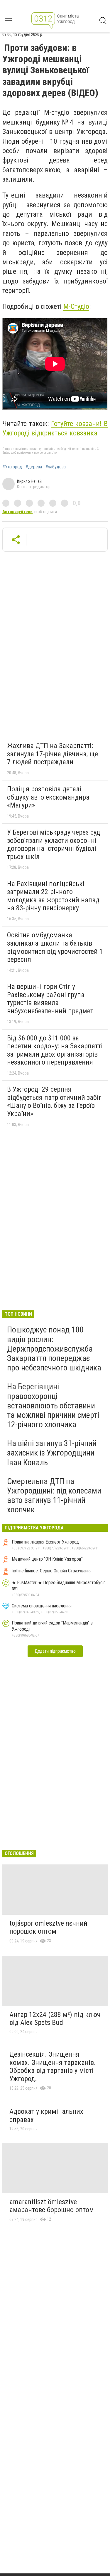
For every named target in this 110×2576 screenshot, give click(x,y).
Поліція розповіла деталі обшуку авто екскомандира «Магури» (48, 797)
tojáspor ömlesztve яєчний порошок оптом (48, 1927)
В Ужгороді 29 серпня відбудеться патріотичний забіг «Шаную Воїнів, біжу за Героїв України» (54, 1101)
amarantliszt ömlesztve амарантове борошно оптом (52, 2206)
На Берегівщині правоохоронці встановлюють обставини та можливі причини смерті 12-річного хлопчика (53, 1405)
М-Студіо (76, 306)
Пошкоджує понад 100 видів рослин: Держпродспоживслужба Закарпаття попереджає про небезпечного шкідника (54, 1349)
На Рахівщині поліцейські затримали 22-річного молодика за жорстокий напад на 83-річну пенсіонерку (53, 896)
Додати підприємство (55, 1651)
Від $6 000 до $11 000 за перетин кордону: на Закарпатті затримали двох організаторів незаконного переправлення (55, 1050)
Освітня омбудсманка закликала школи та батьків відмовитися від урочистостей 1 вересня (55, 947)
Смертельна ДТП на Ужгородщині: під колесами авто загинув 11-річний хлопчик (54, 1496)
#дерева (34, 467)
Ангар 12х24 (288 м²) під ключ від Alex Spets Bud (55, 2019)
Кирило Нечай (29, 481)
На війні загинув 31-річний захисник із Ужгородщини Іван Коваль (52, 1453)
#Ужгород (12, 467)
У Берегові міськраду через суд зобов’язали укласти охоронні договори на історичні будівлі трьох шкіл (54, 844)
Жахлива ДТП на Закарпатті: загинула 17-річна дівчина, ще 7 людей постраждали (53, 754)
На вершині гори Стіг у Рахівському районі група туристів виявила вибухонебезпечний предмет (50, 999)
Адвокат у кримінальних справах (46, 2116)
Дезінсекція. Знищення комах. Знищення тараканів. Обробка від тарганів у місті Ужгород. (53, 2067)
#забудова (56, 467)
